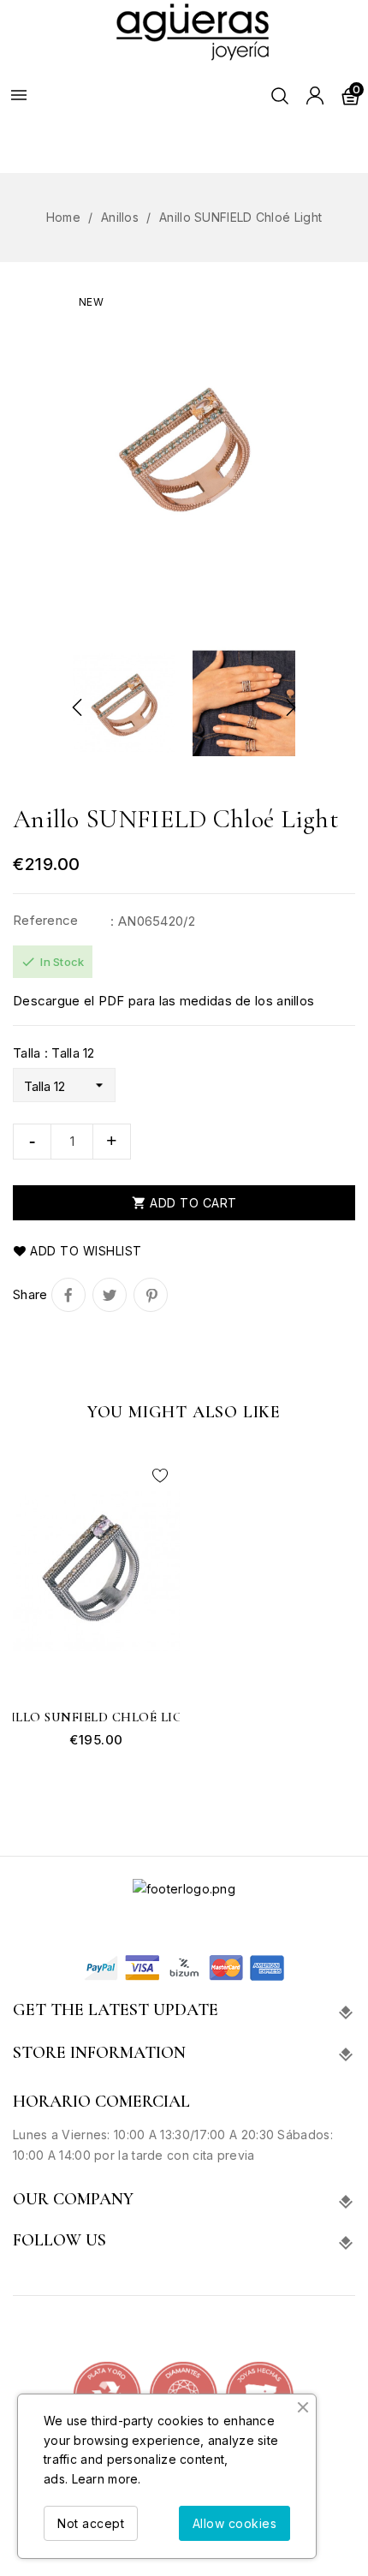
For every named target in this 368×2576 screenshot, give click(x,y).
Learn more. (107, 2479)
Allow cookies (235, 2523)
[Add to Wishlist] (160, 1476)
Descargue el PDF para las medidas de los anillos (163, 1001)
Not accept (91, 2523)
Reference (46, 920)
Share (68, 1295)
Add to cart (184, 1203)
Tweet (110, 1295)
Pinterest (151, 1295)
